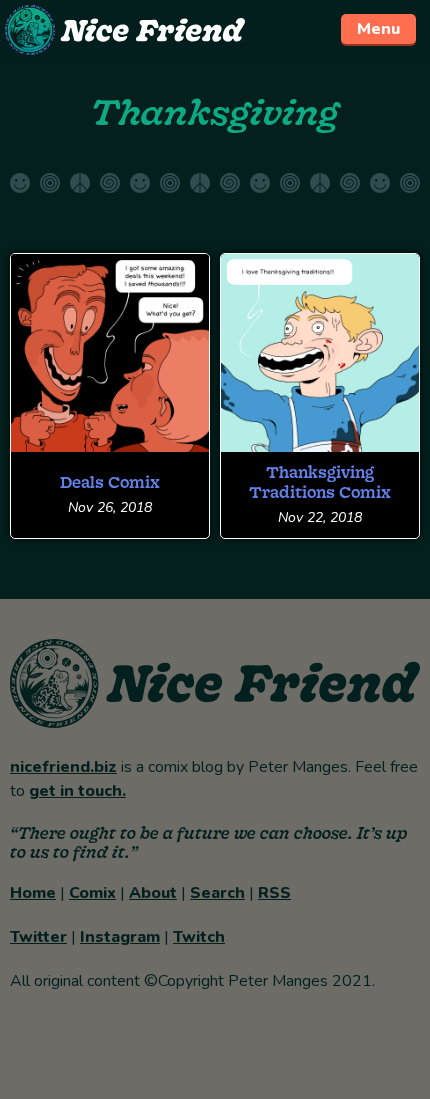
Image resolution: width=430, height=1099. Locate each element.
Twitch (199, 937)
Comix (92, 893)
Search (217, 893)
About (153, 893)
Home (33, 893)
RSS (274, 893)
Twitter (38, 937)
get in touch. (77, 791)
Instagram (120, 937)
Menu (378, 29)
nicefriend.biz (63, 767)
